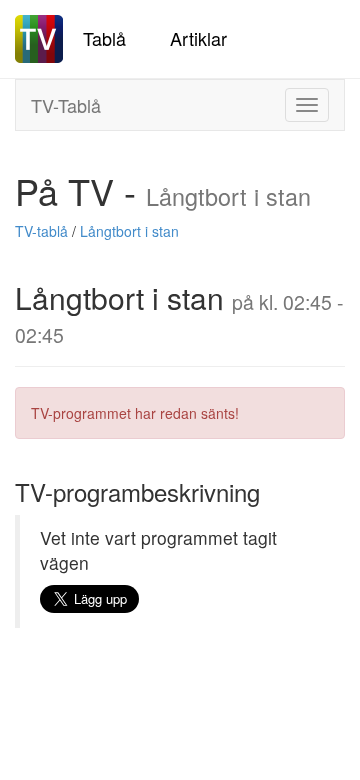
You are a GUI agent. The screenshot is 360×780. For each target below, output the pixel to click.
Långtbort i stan (129, 231)
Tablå (104, 38)
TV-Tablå (66, 105)
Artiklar (198, 38)
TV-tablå (41, 231)
